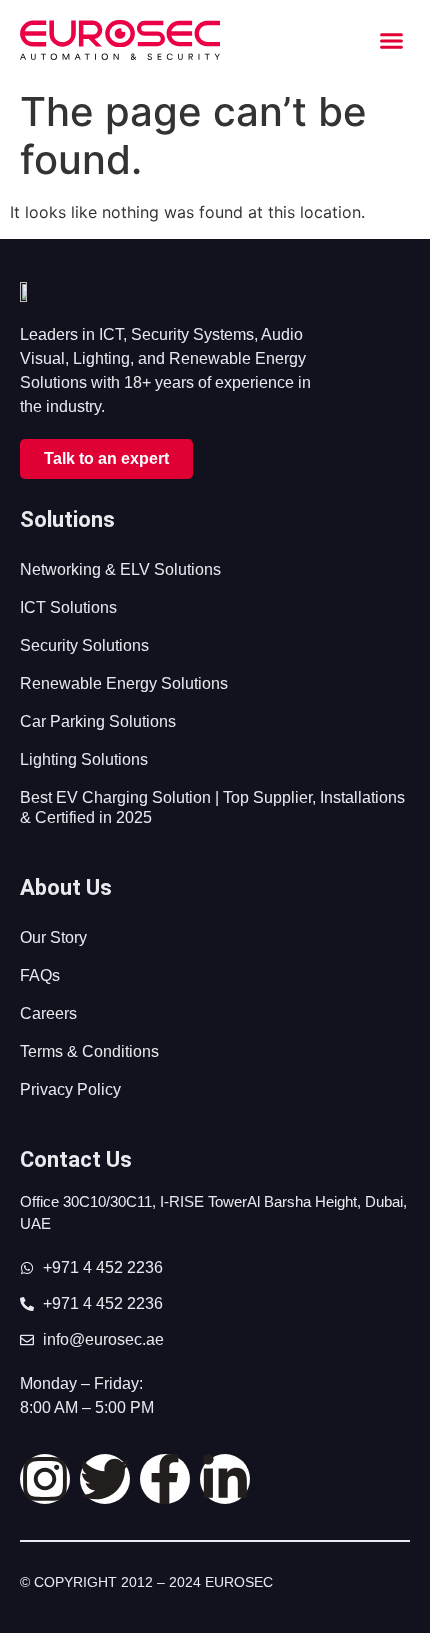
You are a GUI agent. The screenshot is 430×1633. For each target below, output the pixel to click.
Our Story (53, 937)
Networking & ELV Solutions (120, 569)
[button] (392, 40)
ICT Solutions (68, 607)
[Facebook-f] (165, 1479)
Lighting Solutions (84, 759)
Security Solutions (84, 645)
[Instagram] (45, 1479)
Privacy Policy (70, 1089)
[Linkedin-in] (225, 1479)
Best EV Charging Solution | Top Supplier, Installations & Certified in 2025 (212, 807)
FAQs (40, 975)
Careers (48, 1013)
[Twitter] (105, 1479)
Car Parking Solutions (98, 721)
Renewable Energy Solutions (124, 683)
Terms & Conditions (89, 1051)
